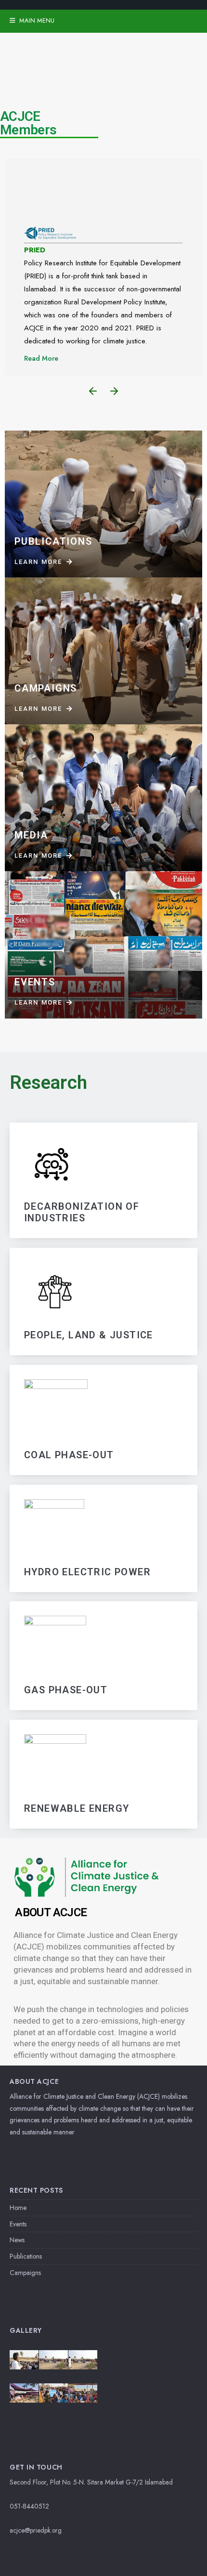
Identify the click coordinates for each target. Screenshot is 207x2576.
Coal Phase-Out (69, 1455)
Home (18, 2208)
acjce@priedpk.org (36, 2530)
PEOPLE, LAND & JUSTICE (89, 1335)
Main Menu (36, 20)
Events (18, 2224)
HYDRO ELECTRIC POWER (87, 1571)
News (17, 2240)
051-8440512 (29, 2506)
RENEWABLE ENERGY (77, 1808)
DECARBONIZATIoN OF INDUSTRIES (82, 1212)
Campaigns (25, 2273)
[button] (93, 391)
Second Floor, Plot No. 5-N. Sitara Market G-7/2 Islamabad (91, 2482)
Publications (26, 2256)
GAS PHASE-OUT (66, 1690)
